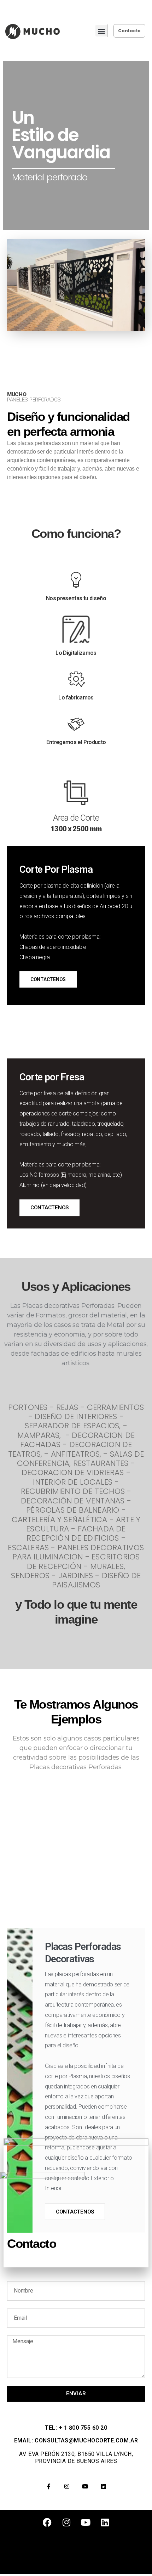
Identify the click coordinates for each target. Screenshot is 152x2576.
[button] (101, 31)
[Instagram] (67, 2486)
